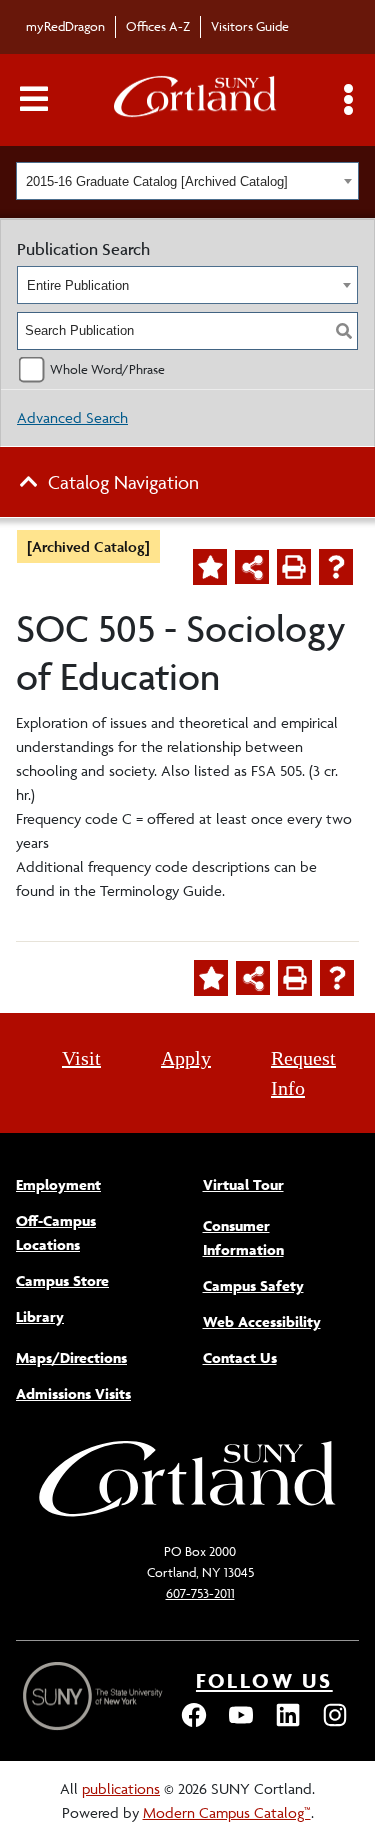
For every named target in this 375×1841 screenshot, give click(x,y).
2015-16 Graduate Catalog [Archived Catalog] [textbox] (157, 181)
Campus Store (62, 1280)
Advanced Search (72, 417)
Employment (58, 1184)
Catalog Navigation (123, 482)
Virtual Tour (243, 1184)
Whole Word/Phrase (107, 369)
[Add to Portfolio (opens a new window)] (210, 567)
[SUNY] (95, 1696)
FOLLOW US (264, 1680)
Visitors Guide (250, 26)
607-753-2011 (200, 1593)
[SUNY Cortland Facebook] (194, 1724)
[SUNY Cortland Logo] (196, 100)
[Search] (344, 331)
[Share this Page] (252, 567)
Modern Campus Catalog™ (227, 1812)
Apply (186, 1058)
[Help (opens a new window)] (336, 567)
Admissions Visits (73, 1393)
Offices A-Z (158, 26)
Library (40, 1316)
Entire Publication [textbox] (78, 285)
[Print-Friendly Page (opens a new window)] (294, 567)
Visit (81, 1058)
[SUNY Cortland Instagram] (335, 1724)
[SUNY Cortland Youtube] (241, 1724)
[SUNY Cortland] (188, 1514)
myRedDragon (65, 26)
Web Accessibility (262, 1321)
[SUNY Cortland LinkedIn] (288, 1724)
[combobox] (187, 181)
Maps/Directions (71, 1357)
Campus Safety (253, 1285)
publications (121, 1788)
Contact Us (240, 1357)
